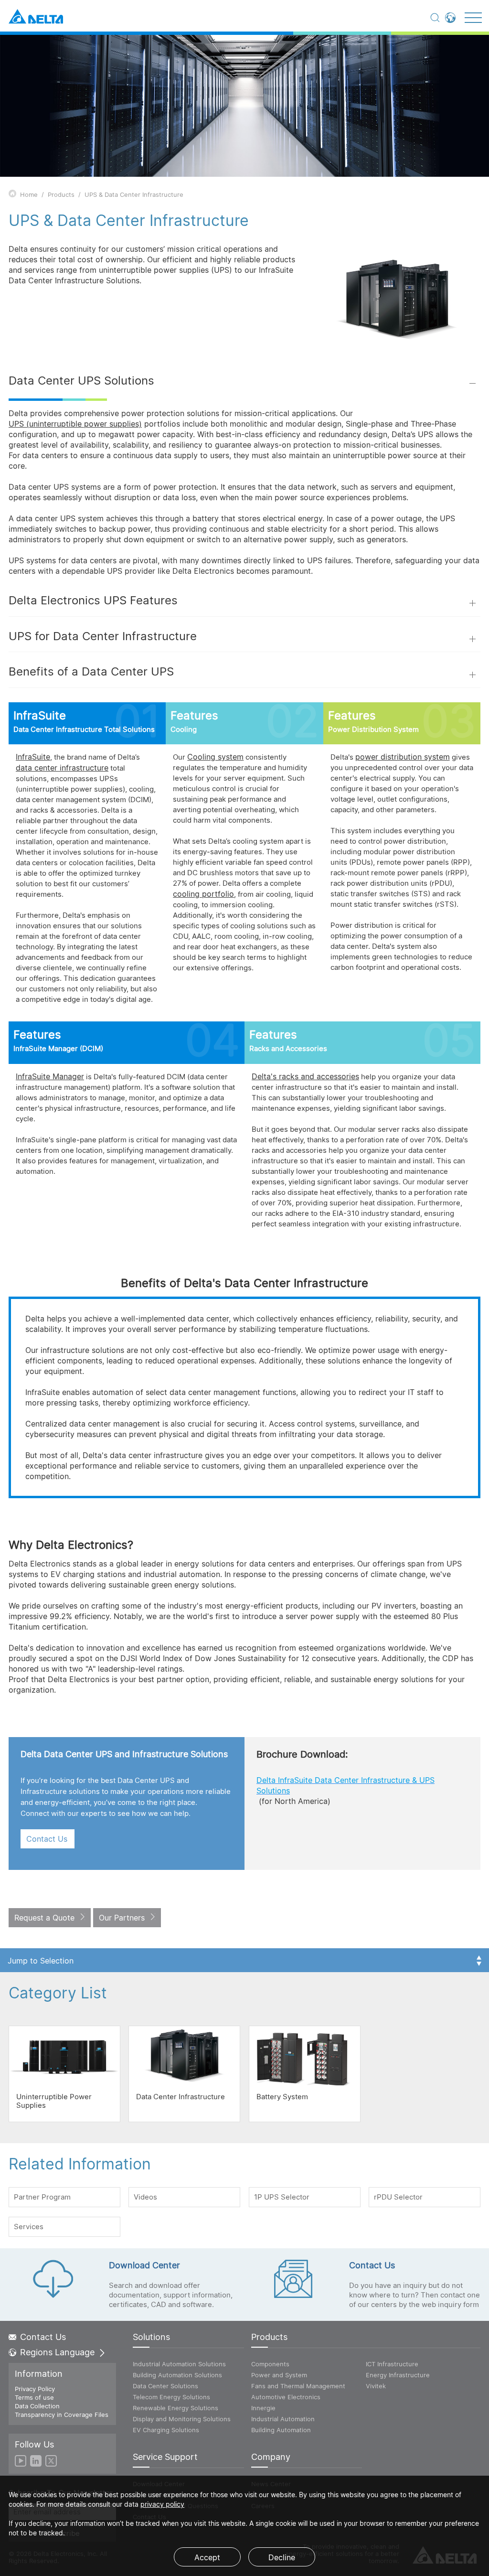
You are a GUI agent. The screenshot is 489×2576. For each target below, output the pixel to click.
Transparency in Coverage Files (62, 2415)
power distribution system (403, 757)
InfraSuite (33, 757)
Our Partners (122, 1918)
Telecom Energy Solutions (171, 2397)
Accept (207, 2557)
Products (61, 194)
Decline (282, 2557)
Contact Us (47, 1839)
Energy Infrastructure (398, 2375)
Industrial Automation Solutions (179, 2364)
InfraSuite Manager (50, 1076)
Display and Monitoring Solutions (182, 2419)
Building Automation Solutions (177, 2375)
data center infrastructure (62, 768)
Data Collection (37, 2406)
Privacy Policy (35, 2389)
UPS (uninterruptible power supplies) (75, 424)
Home (29, 194)
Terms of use (34, 2397)
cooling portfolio (203, 894)
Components (270, 2364)
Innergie (263, 2408)
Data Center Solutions (165, 2386)
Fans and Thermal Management (298, 2386)
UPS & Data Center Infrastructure (134, 194)
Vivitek (376, 2386)
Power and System (279, 2375)
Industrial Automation (283, 2419)
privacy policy (162, 2504)
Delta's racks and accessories (305, 1076)
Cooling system (215, 757)
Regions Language (57, 2352)
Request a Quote (44, 1918)
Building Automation (281, 2430)
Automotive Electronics (286, 2397)
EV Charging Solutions (166, 2430)
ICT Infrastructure (392, 2364)
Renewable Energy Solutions (175, 2408)
